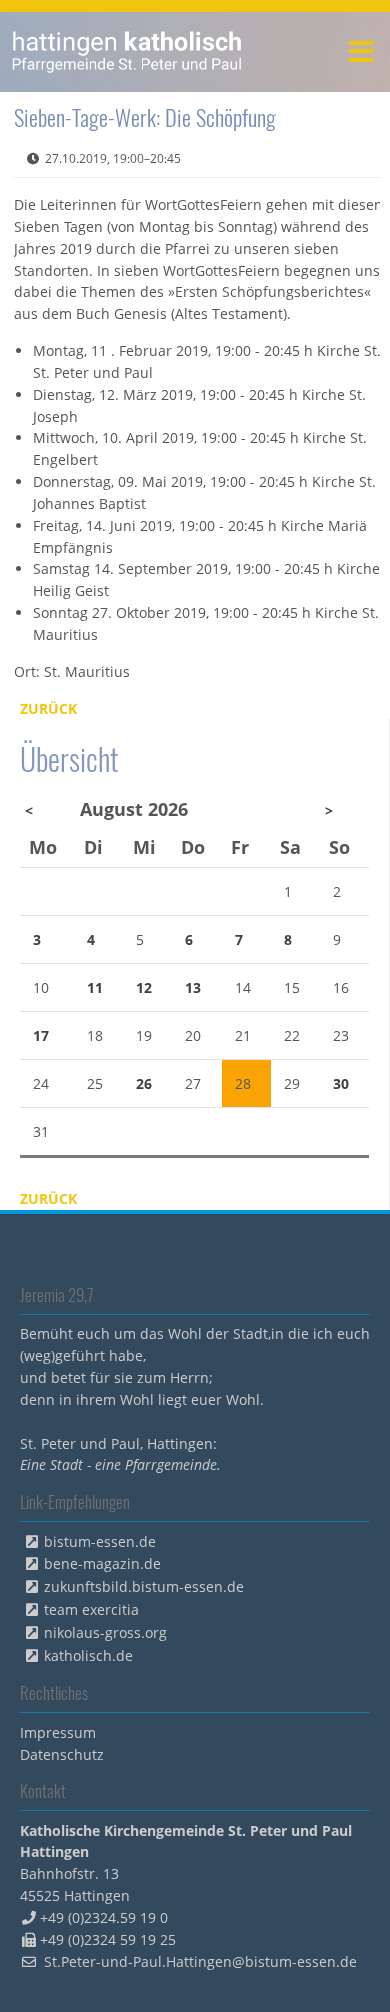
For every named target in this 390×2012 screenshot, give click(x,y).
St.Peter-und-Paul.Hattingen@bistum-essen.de (200, 1961)
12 (144, 987)
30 (341, 1083)
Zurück (48, 708)
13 (193, 987)
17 (41, 1035)
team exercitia (91, 1609)
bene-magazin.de (102, 1563)
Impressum (58, 1732)
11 (95, 987)
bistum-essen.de (100, 1541)
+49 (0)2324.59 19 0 (104, 1917)
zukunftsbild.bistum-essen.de (144, 1586)
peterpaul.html (127, 52)
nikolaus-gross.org (105, 1632)
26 (144, 1083)
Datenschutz (62, 1754)
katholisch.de (88, 1655)
